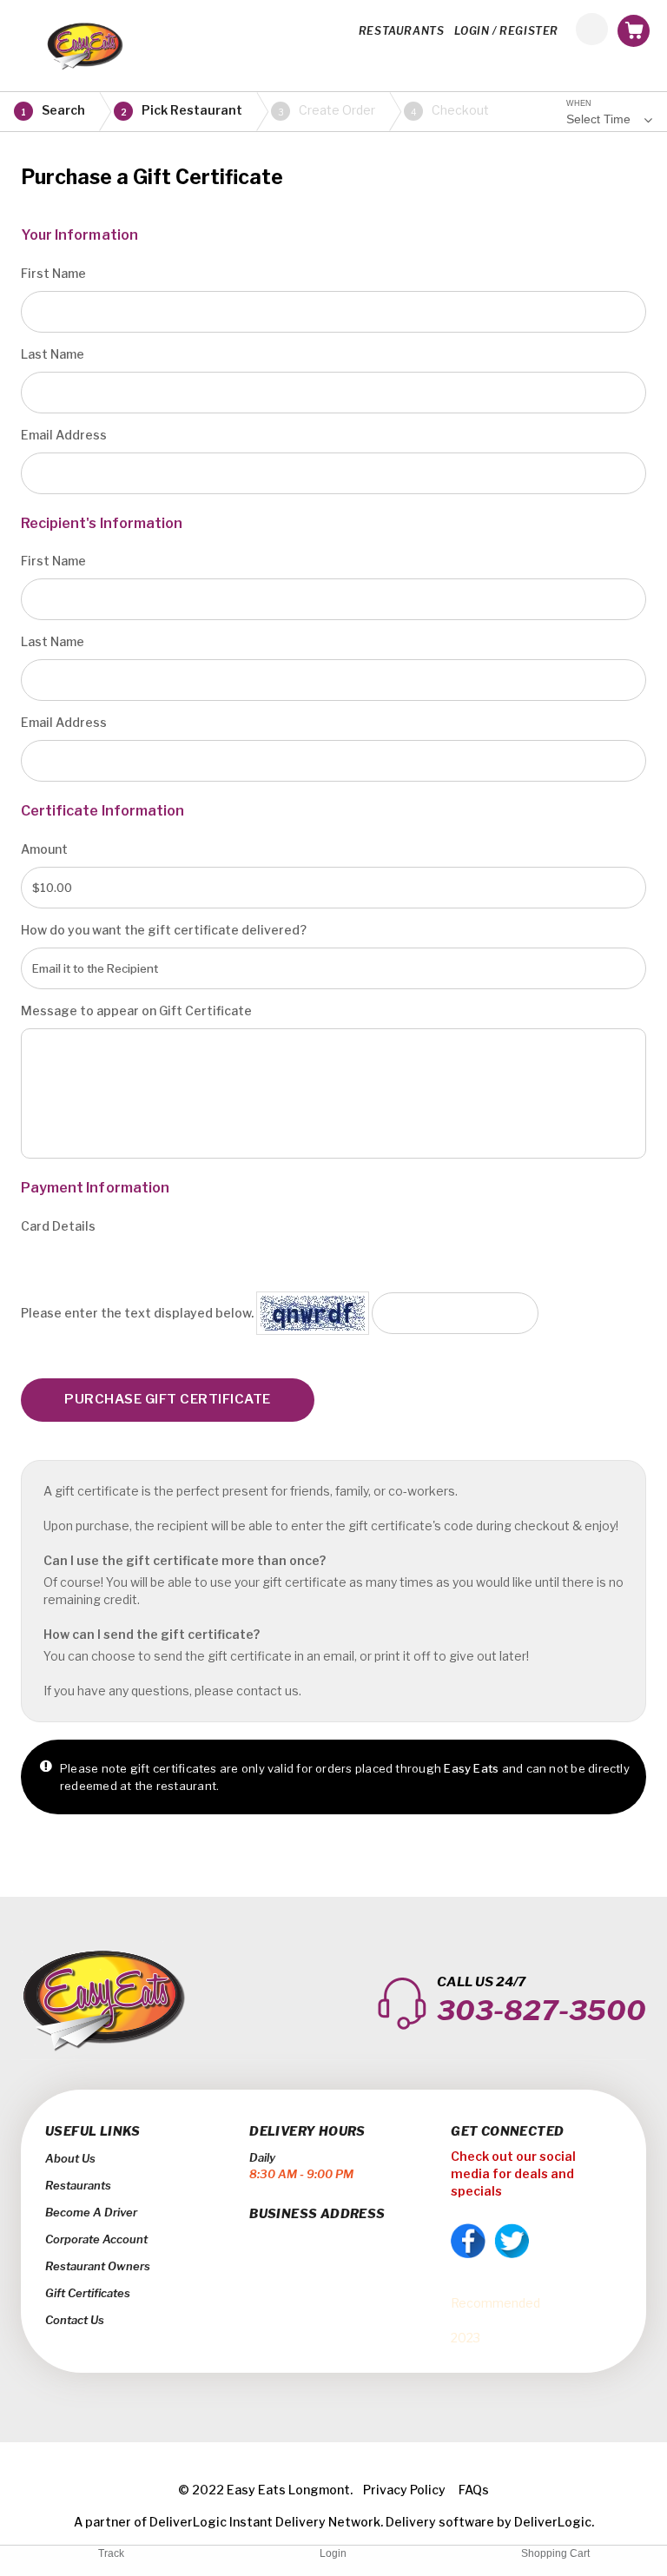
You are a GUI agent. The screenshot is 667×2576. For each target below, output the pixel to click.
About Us (70, 2158)
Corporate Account (96, 2239)
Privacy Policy (404, 2490)
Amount (44, 849)
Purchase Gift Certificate (168, 1399)
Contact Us (75, 2320)
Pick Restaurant (182, 110)
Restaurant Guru (498, 2320)
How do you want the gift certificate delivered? (164, 930)
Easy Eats (479, 2285)
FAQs (474, 2490)
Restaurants (78, 2185)
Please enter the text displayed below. (137, 1313)
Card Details (58, 1226)
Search (53, 110)
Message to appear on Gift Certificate (136, 1011)
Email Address (64, 435)
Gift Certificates (88, 2293)
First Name (53, 273)
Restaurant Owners (98, 2266)
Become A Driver (91, 2212)
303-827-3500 (542, 2010)
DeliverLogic (188, 2522)
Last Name (53, 354)
